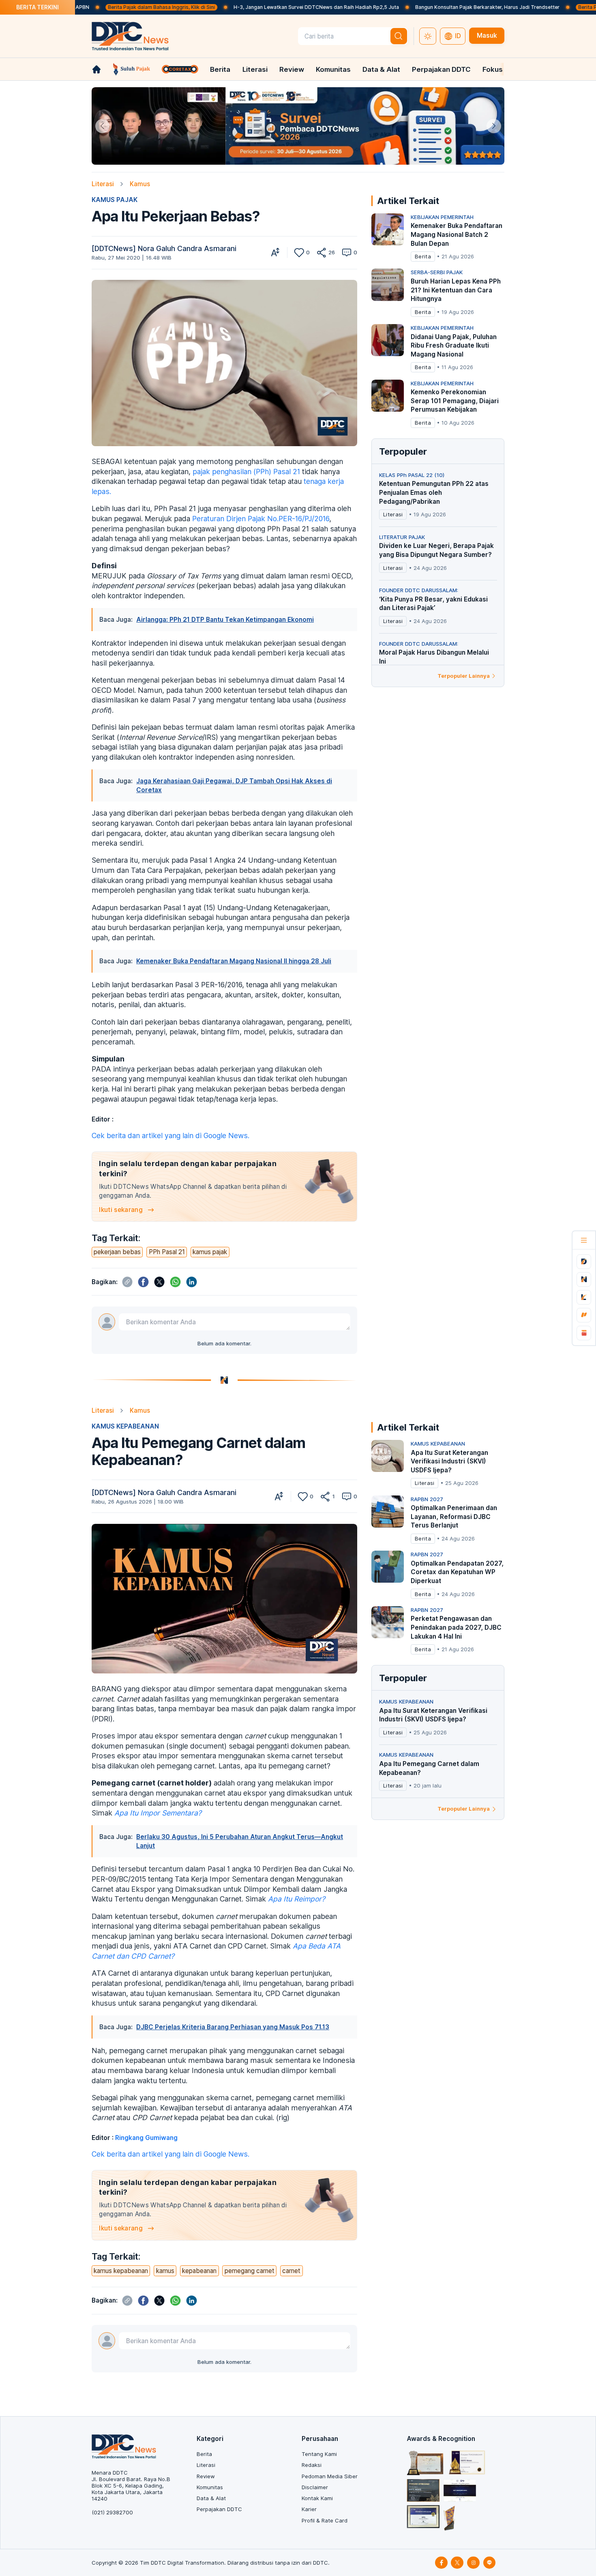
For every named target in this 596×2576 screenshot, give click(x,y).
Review (292, 69)
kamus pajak (210, 1252)
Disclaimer (315, 2487)
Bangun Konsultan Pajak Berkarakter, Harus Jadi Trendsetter (418, 7)
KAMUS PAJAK (115, 200)
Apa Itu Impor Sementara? (158, 1813)
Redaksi (312, 2465)
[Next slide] (494, 126)
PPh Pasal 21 (167, 1252)
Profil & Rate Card (325, 2520)
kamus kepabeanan (121, 2271)
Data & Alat (381, 69)
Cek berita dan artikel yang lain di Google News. (170, 1135)
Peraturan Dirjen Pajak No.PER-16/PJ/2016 (261, 519)
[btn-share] (321, 252)
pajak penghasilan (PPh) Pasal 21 (246, 472)
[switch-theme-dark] (428, 36)
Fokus (493, 69)
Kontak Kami (317, 2498)
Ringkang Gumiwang (146, 2138)
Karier (309, 2509)
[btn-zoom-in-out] (275, 252)
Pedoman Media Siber (330, 2476)
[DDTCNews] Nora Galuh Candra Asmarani (164, 248)
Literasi (255, 69)
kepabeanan (199, 2271)
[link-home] (96, 69)
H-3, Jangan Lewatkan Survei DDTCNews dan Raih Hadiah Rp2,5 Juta (247, 7)
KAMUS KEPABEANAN (125, 1426)
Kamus (140, 184)
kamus (165, 2271)
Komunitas (333, 69)
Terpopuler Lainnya (464, 676)
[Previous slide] (102, 126)
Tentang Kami (319, 2454)
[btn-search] (399, 36)
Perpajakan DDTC (441, 69)
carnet (291, 2271)
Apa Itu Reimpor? (297, 1899)
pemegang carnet (250, 2271)
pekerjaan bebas (117, 1252)
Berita (220, 69)
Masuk (487, 35)
